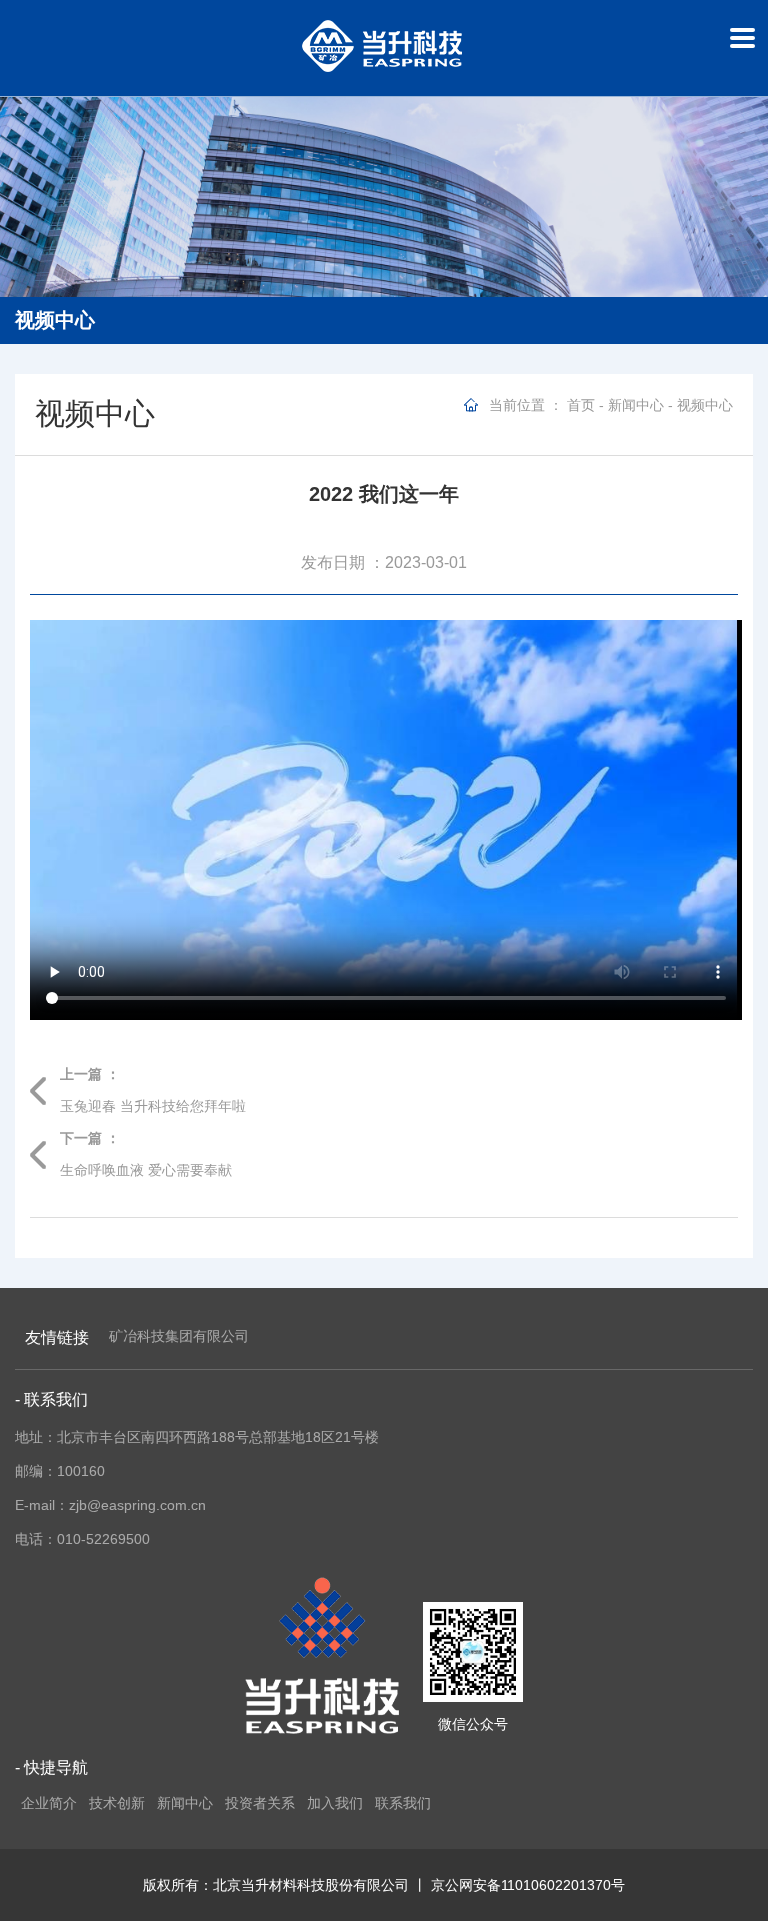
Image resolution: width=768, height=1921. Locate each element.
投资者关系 (260, 1803)
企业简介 (49, 1803)
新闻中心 (636, 405)
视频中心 (705, 405)
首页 (581, 405)
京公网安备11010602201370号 (528, 1885)
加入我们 (335, 1803)
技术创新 (117, 1803)
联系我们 (403, 1803)
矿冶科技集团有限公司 (179, 1336)
